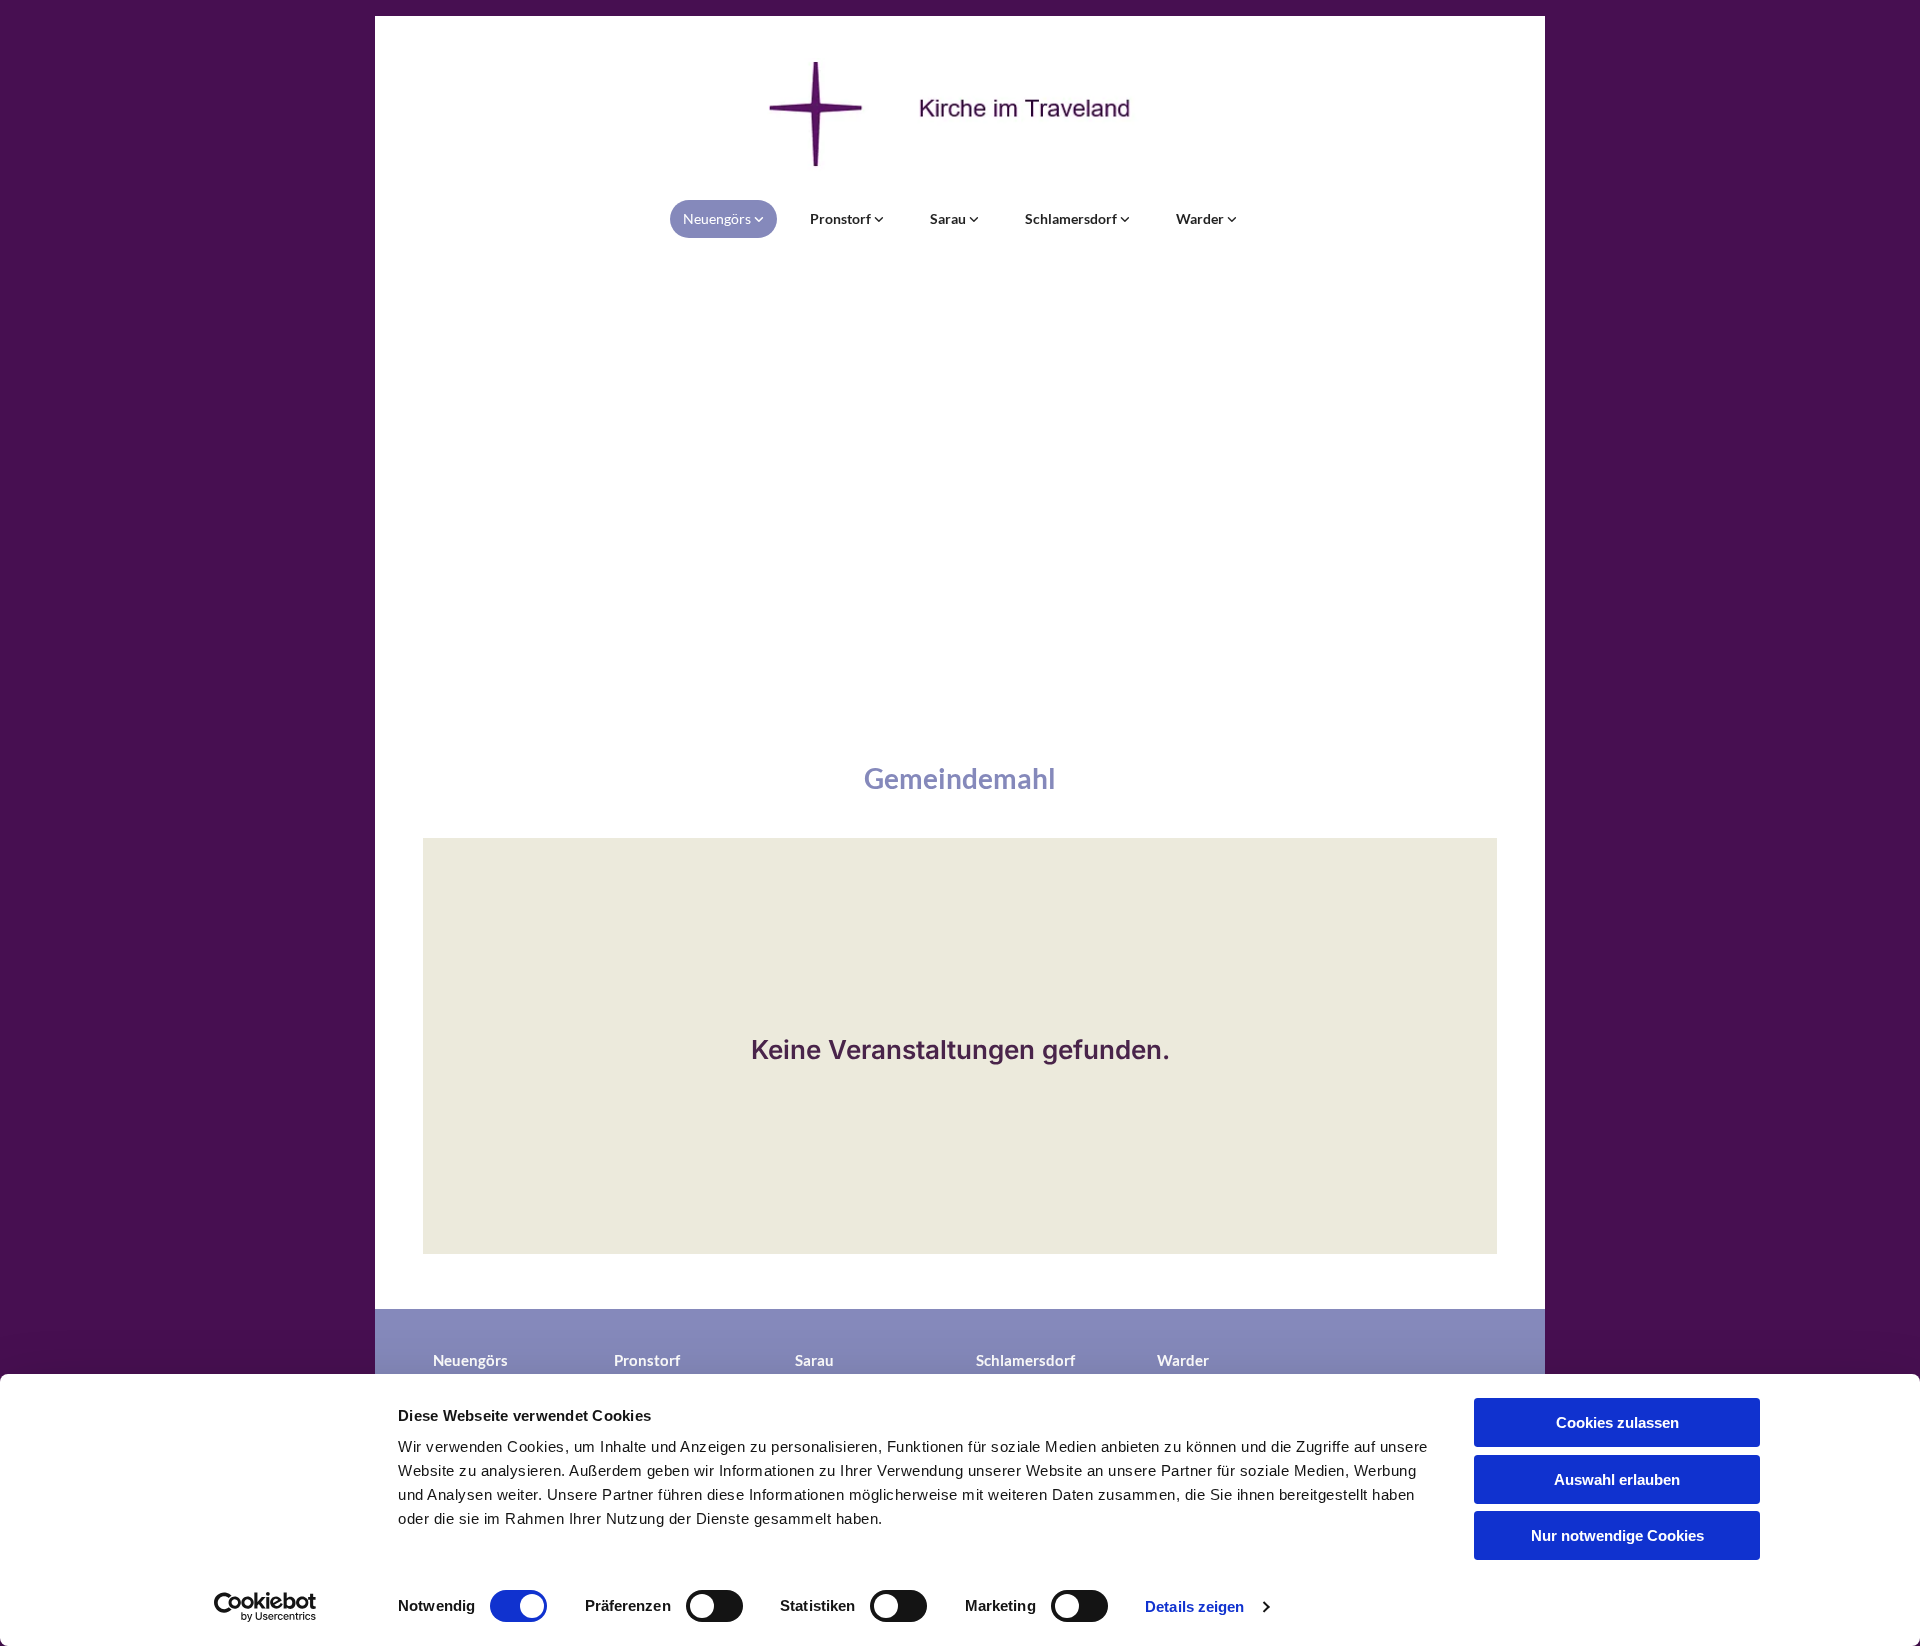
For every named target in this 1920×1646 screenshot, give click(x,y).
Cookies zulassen (1617, 1422)
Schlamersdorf (1072, 218)
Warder (1201, 218)
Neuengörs (718, 218)
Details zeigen (1194, 1606)
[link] (723, 219)
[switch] (714, 1606)
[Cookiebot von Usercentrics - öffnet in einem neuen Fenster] (265, 1607)
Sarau (949, 218)
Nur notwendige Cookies (1617, 1535)
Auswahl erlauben (1617, 1479)
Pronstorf (842, 218)
